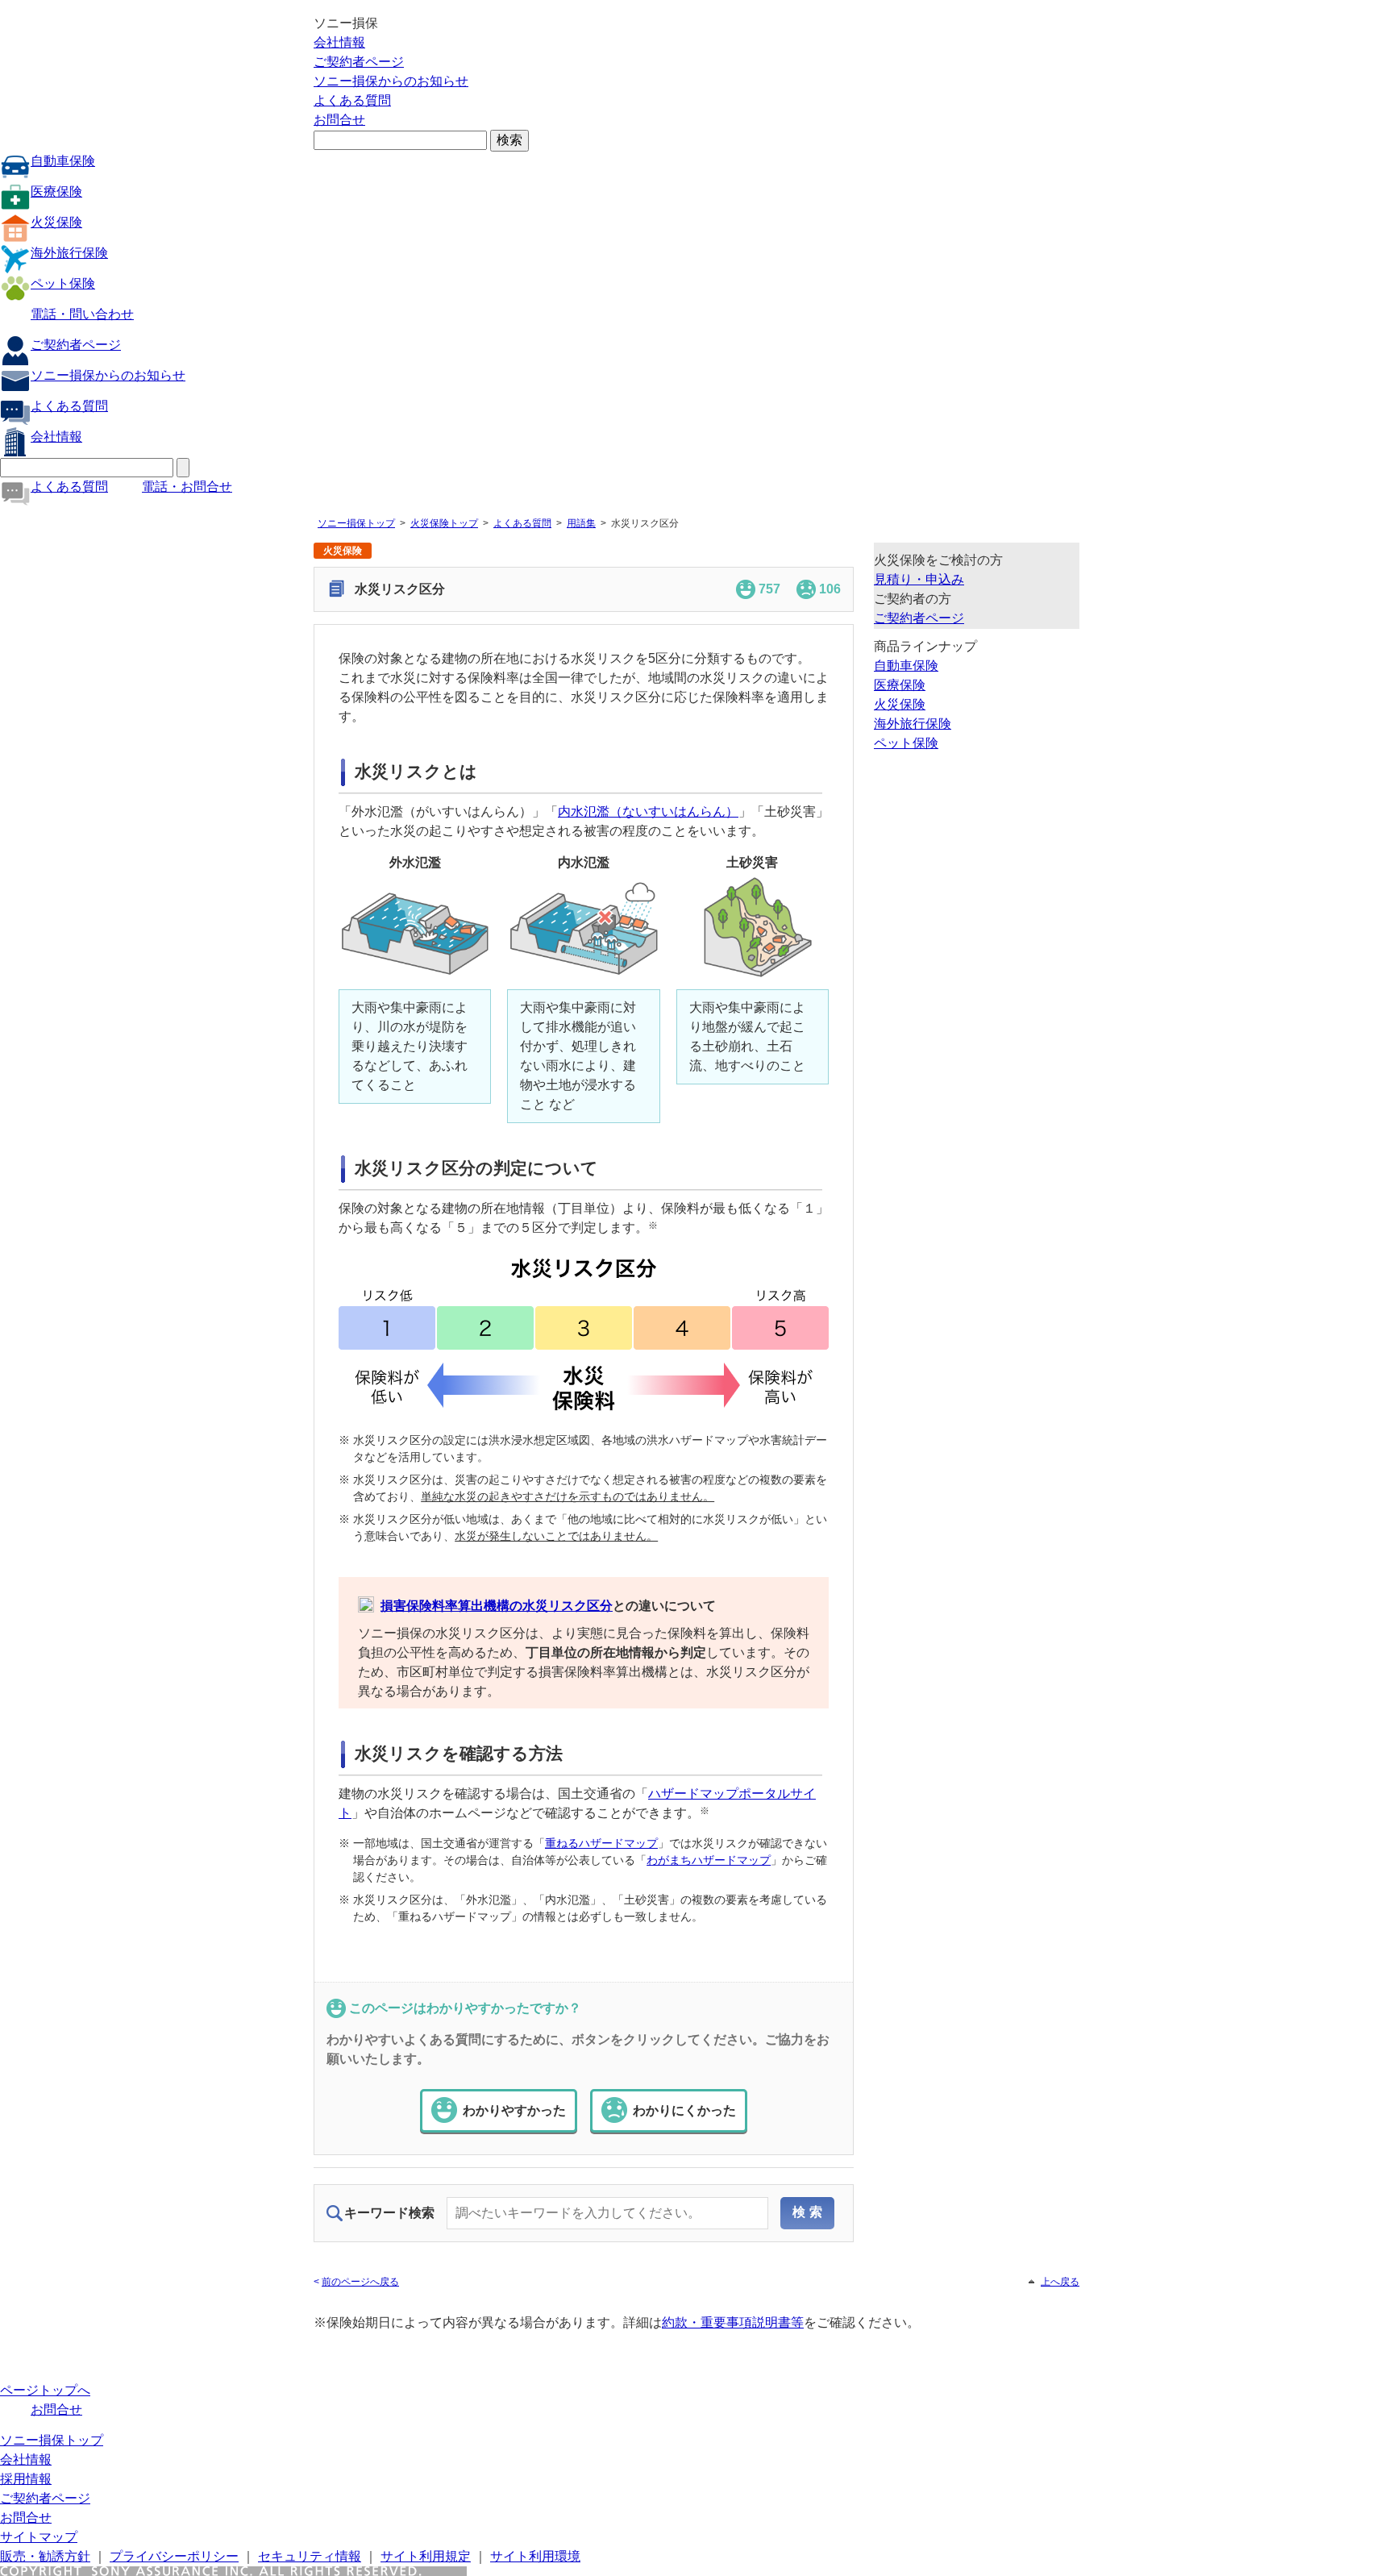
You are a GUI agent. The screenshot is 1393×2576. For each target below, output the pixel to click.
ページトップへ (45, 2390)
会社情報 (339, 42)
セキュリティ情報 (310, 2556)
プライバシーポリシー (174, 2556)
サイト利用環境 (535, 2556)
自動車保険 (63, 161)
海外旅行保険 (69, 253)
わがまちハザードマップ (709, 1860)
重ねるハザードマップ (601, 1843)
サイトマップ (39, 2537)
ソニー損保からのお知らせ (391, 81)
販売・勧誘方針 (45, 2556)
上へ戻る (1060, 2282)
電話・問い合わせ (82, 314)
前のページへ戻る (360, 2282)
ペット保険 (63, 283)
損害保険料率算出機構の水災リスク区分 (497, 1606)
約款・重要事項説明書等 (733, 2322)
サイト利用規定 (426, 2556)
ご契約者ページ (359, 62)
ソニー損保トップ (356, 523)
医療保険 (56, 191)
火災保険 (56, 222)
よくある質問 (352, 100)
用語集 (581, 523)
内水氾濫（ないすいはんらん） (648, 812)
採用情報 (26, 2479)
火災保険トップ (444, 523)
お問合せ (339, 120)
